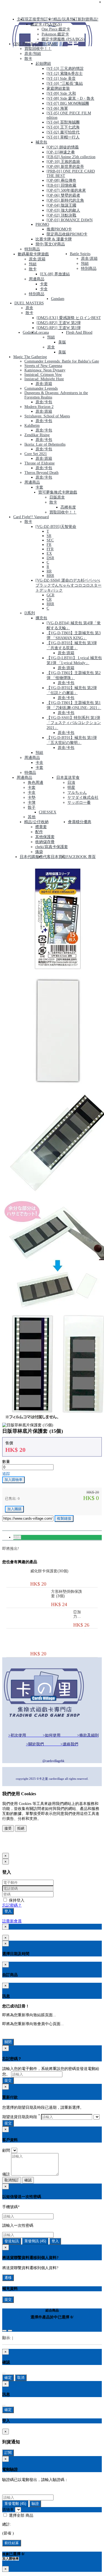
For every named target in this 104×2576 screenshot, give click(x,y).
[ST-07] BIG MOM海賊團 (68, 103)
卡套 (44, 284)
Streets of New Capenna (43, 366)
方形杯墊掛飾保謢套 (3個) (67, 1594)
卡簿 (32, 802)
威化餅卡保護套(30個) (49, 1571)
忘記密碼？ (12, 1905)
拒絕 (21, 1828)
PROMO (42, 224)
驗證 (35, 2504)
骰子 (32, 807)
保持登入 (16, 1900)
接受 (8, 1828)
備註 (6, 2174)
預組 (33, 264)
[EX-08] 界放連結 (55, 274)
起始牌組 (43, 64)
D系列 (30, 613)
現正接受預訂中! (39, 19)
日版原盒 (57, 497)
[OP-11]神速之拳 (61, 152)
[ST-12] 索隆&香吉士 (65, 74)
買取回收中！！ (38, 49)
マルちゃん (77, 793)
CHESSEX (48, 812)
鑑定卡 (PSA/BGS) (46, 24)
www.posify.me (20, 1847)
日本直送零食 (68, 778)
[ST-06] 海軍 (57, 108)
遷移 (8, 2278)
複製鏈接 (64, 1518)
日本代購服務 (31, 857)
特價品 (30, 773)
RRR (50, 576)
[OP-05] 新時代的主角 (65, 200)
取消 (21, 2378)
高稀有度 (68, 507)
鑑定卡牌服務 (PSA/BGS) (63, 39)
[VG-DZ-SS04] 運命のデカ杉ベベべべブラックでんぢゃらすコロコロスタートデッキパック (69, 585)
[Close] (4, 2331)
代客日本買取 (55, 857)
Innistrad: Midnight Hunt (44, 379)
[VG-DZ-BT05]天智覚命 (56, 527)
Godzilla (29, 332)
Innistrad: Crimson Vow (43, 375)
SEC (50, 540)
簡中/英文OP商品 (50, 244)
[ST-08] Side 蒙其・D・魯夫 (70, 98)
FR (49, 545)
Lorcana (42, 332)
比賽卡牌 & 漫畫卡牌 (54, 239)
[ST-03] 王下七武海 (63, 127)
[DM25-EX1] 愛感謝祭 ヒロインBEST (69, 318)
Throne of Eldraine (40, 463)
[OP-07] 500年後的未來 (66, 190)
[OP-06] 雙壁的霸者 (63, 195)
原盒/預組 (33, 54)
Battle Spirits (80, 254)
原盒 (29, 308)
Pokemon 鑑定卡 (55, 34)
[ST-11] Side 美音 (61, 79)
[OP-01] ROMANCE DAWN (70, 220)
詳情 (17, 1537)
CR (49, 599)
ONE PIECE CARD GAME (35, 44)
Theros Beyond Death (41, 473)
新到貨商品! (88, 19)
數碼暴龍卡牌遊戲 (33, 254)
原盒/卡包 (44, 402)
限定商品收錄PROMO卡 (67, 234)
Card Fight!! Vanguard (31, 517)
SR (49, 536)
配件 (39, 832)
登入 (8, 1911)
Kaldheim (32, 426)
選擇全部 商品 (21, 2515)
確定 (8, 2378)
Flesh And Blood (79, 332)
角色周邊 (35, 783)
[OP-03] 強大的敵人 (63, 210)
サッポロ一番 (79, 802)
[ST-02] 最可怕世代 (63, 132)
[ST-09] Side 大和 (61, 93)
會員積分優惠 (80, 822)
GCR (50, 595)
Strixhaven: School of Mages (47, 416)
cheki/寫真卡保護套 (52, 847)
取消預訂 (12, 2180)
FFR (50, 549)
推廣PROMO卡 (59, 229)
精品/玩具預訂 (65, 19)
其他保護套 (45, 837)
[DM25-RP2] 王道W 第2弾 (59, 323)
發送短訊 (12, 2241)
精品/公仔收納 (36, 822)
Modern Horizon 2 (39, 407)
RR (49, 571)
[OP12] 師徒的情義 (63, 147)
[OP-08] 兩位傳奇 (61, 180)
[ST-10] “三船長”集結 (65, 84)
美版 (62, 342)
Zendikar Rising (37, 435)
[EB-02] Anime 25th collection (71, 157)
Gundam (58, 299)
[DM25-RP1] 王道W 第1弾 (59, 328)
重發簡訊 (35, 2241)
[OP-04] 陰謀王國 (61, 205)
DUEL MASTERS (29, 303)
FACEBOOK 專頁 (81, 857)
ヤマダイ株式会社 (83, 798)
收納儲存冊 (45, 842)
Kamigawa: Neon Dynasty (45, 370)
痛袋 (39, 852)
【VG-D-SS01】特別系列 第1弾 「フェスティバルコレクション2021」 (74, 723)
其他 (32, 817)
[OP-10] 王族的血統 (63, 162)
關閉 (8, 2042)
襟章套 (41, 827)
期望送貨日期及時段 (21, 2117)
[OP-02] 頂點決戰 (61, 215)
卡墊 (32, 798)
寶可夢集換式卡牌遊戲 (58, 492)
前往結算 (12, 2543)
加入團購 (14, 1509)
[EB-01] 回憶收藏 (61, 185)
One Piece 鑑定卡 (56, 29)
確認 (28, 2180)
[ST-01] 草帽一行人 (63, 137)
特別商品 (32, 249)
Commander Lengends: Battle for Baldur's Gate (62, 361)
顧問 (6, 2150)
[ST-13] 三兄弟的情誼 (65, 69)
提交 (8, 2080)
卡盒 (44, 289)
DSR (50, 558)
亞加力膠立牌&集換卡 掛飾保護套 (77, 1614)
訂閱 (8, 2453)
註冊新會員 (12, 1921)
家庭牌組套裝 (58, 88)
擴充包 (41, 618)
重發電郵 (15, 2504)
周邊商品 (37, 279)
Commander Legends (41, 388)
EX (49, 554)
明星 (71, 788)
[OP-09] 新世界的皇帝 (65, 167)
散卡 (28, 59)
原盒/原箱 (37, 259)
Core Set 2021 (36, 454)
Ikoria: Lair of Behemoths (45, 444)
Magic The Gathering (30, 357)
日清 (71, 783)
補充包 (41, 142)
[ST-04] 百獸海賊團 (63, 122)
